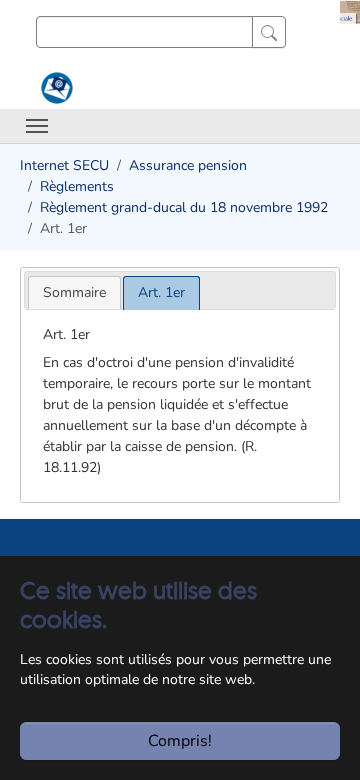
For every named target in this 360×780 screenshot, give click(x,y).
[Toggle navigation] (37, 126)
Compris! (180, 741)
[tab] (74, 292)
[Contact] (54, 88)
